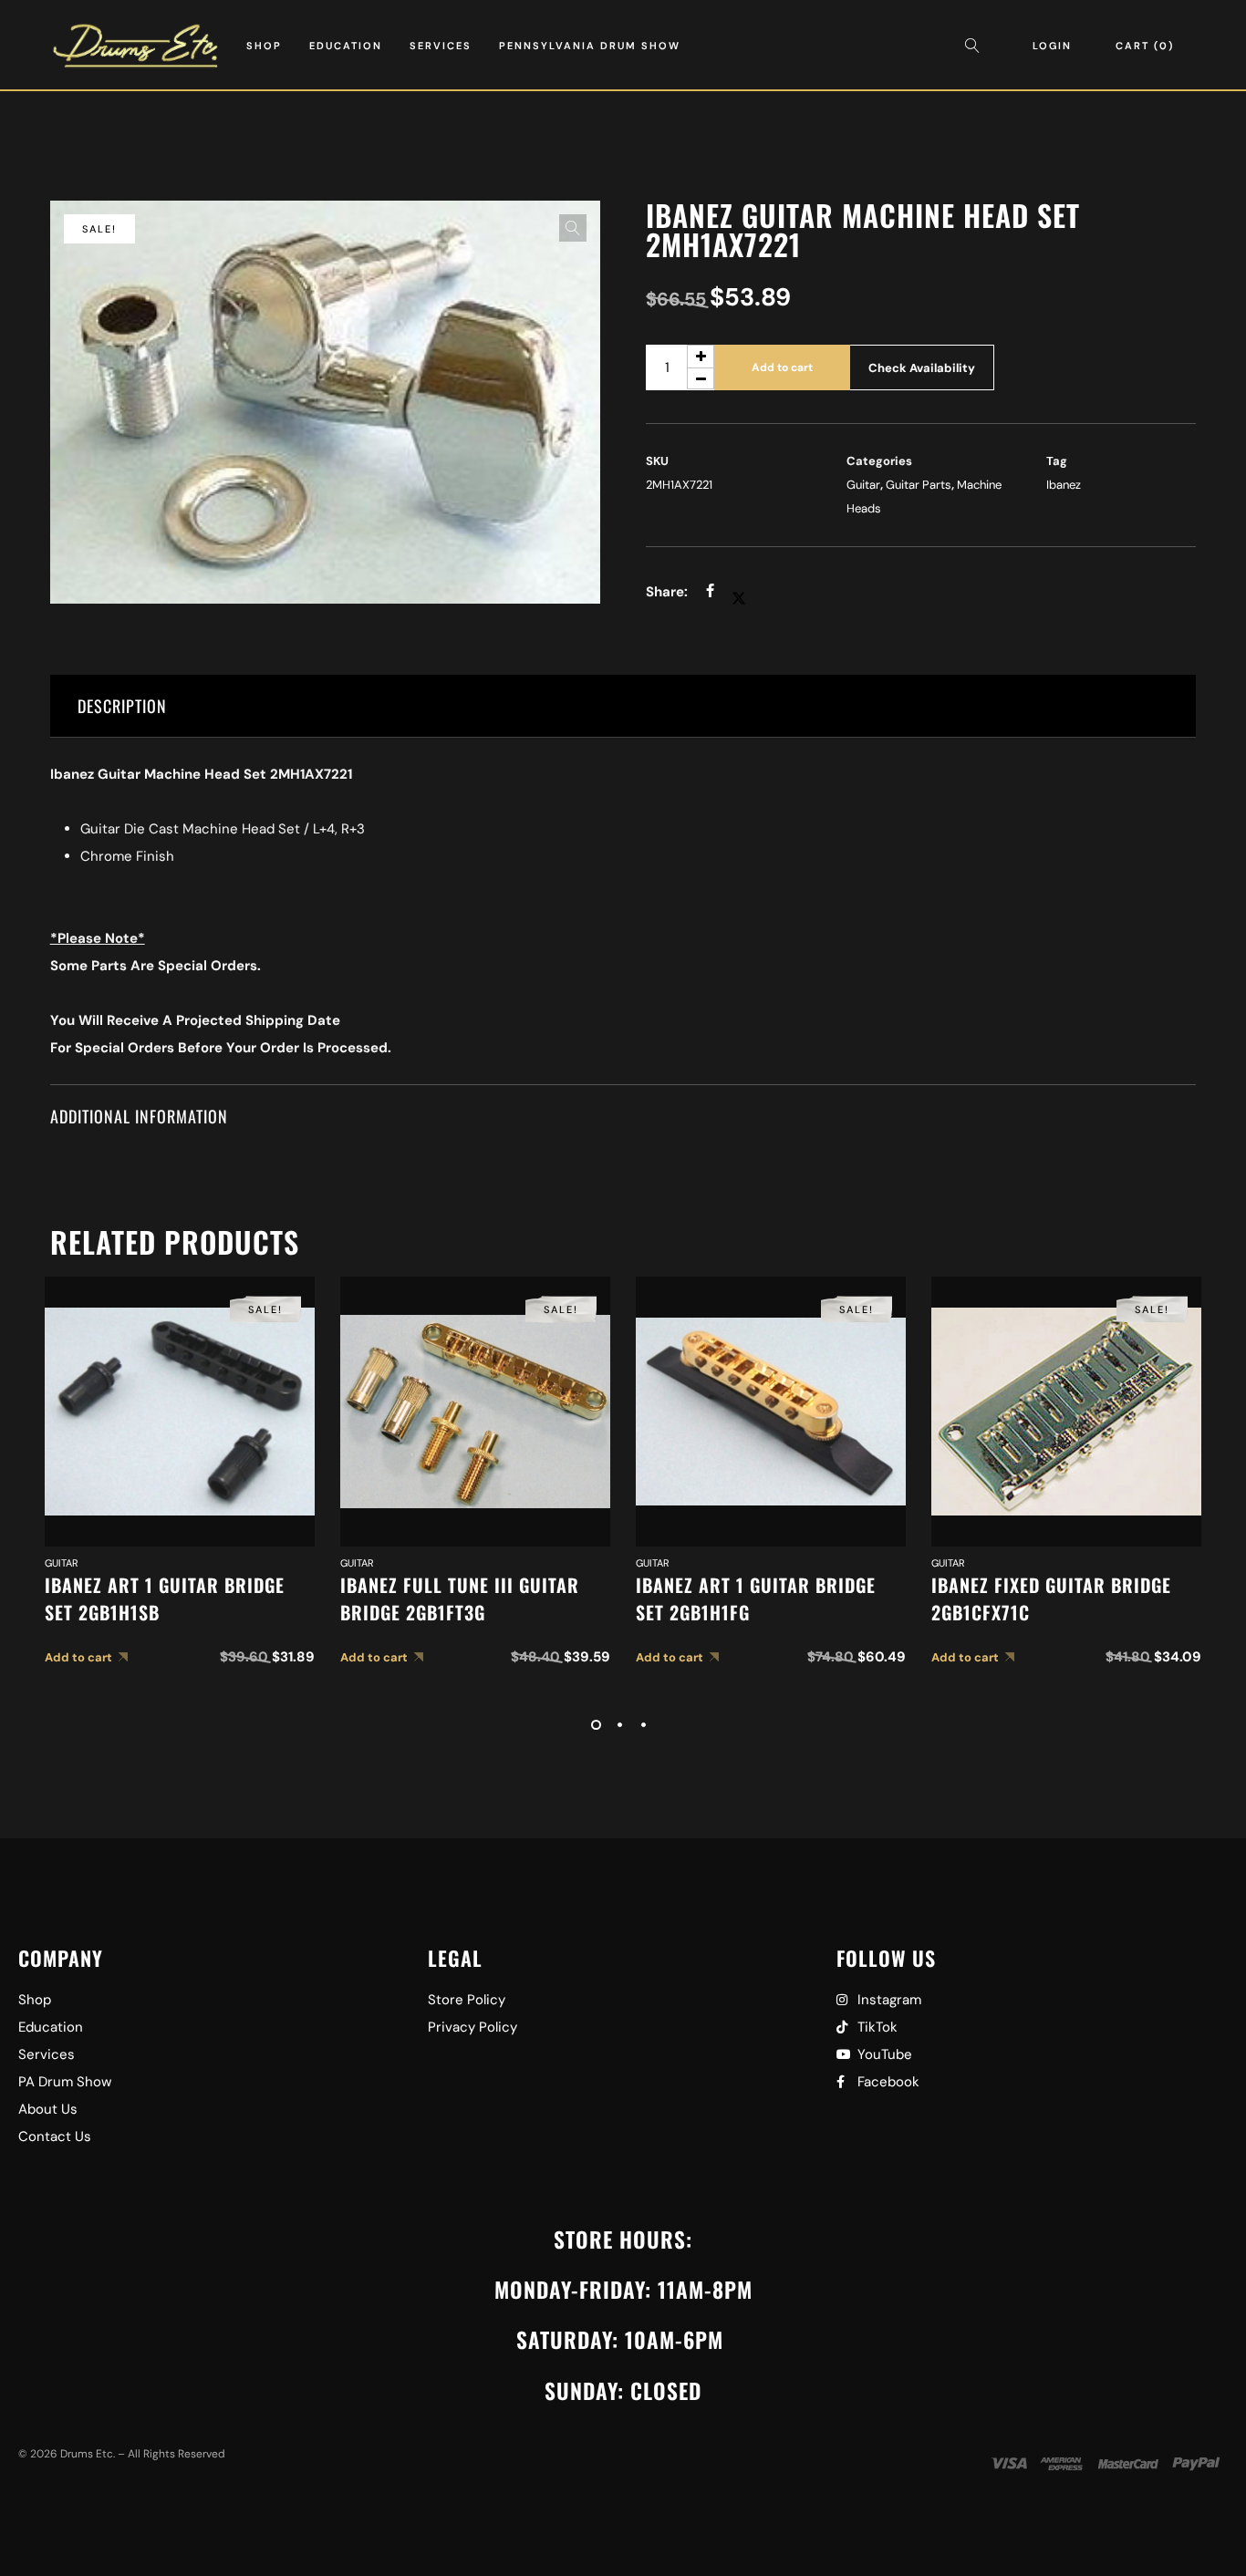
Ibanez (1064, 485)
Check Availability (922, 368)
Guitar (863, 485)
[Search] (977, 46)
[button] (573, 228)
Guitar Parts (919, 485)
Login (1052, 46)
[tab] (623, 706)
